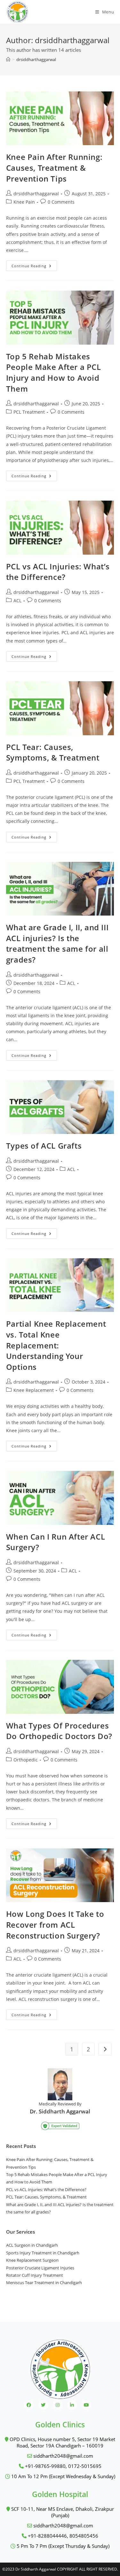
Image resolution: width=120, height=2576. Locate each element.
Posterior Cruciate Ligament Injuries (40, 2268)
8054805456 (84, 2536)
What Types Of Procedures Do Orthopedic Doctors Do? (59, 1731)
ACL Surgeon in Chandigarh (32, 2245)
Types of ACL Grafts (44, 1146)
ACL (17, 601)
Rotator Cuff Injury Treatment (35, 2275)
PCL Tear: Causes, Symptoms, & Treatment (53, 752)
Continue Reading (34, 267)
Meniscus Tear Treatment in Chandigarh (44, 2283)
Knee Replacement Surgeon (32, 2260)
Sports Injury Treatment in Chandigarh (43, 2253)
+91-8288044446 (47, 2536)
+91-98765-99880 (45, 2466)
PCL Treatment (29, 412)
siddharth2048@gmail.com (63, 2456)
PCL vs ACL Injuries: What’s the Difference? (58, 572)
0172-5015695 (85, 2466)
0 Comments (61, 202)
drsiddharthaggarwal (36, 59)
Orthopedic (26, 1760)
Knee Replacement (34, 1390)
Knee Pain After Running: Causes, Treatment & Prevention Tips (54, 168)
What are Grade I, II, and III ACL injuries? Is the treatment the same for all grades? (57, 943)
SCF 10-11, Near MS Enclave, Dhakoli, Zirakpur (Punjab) (62, 2512)
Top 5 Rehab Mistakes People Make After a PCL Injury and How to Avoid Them (54, 372)
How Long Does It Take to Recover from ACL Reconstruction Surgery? (55, 1924)
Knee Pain (24, 202)
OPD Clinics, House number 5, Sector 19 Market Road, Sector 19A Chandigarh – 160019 (62, 2442)
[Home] (8, 59)
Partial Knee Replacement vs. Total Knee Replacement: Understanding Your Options (57, 1345)
